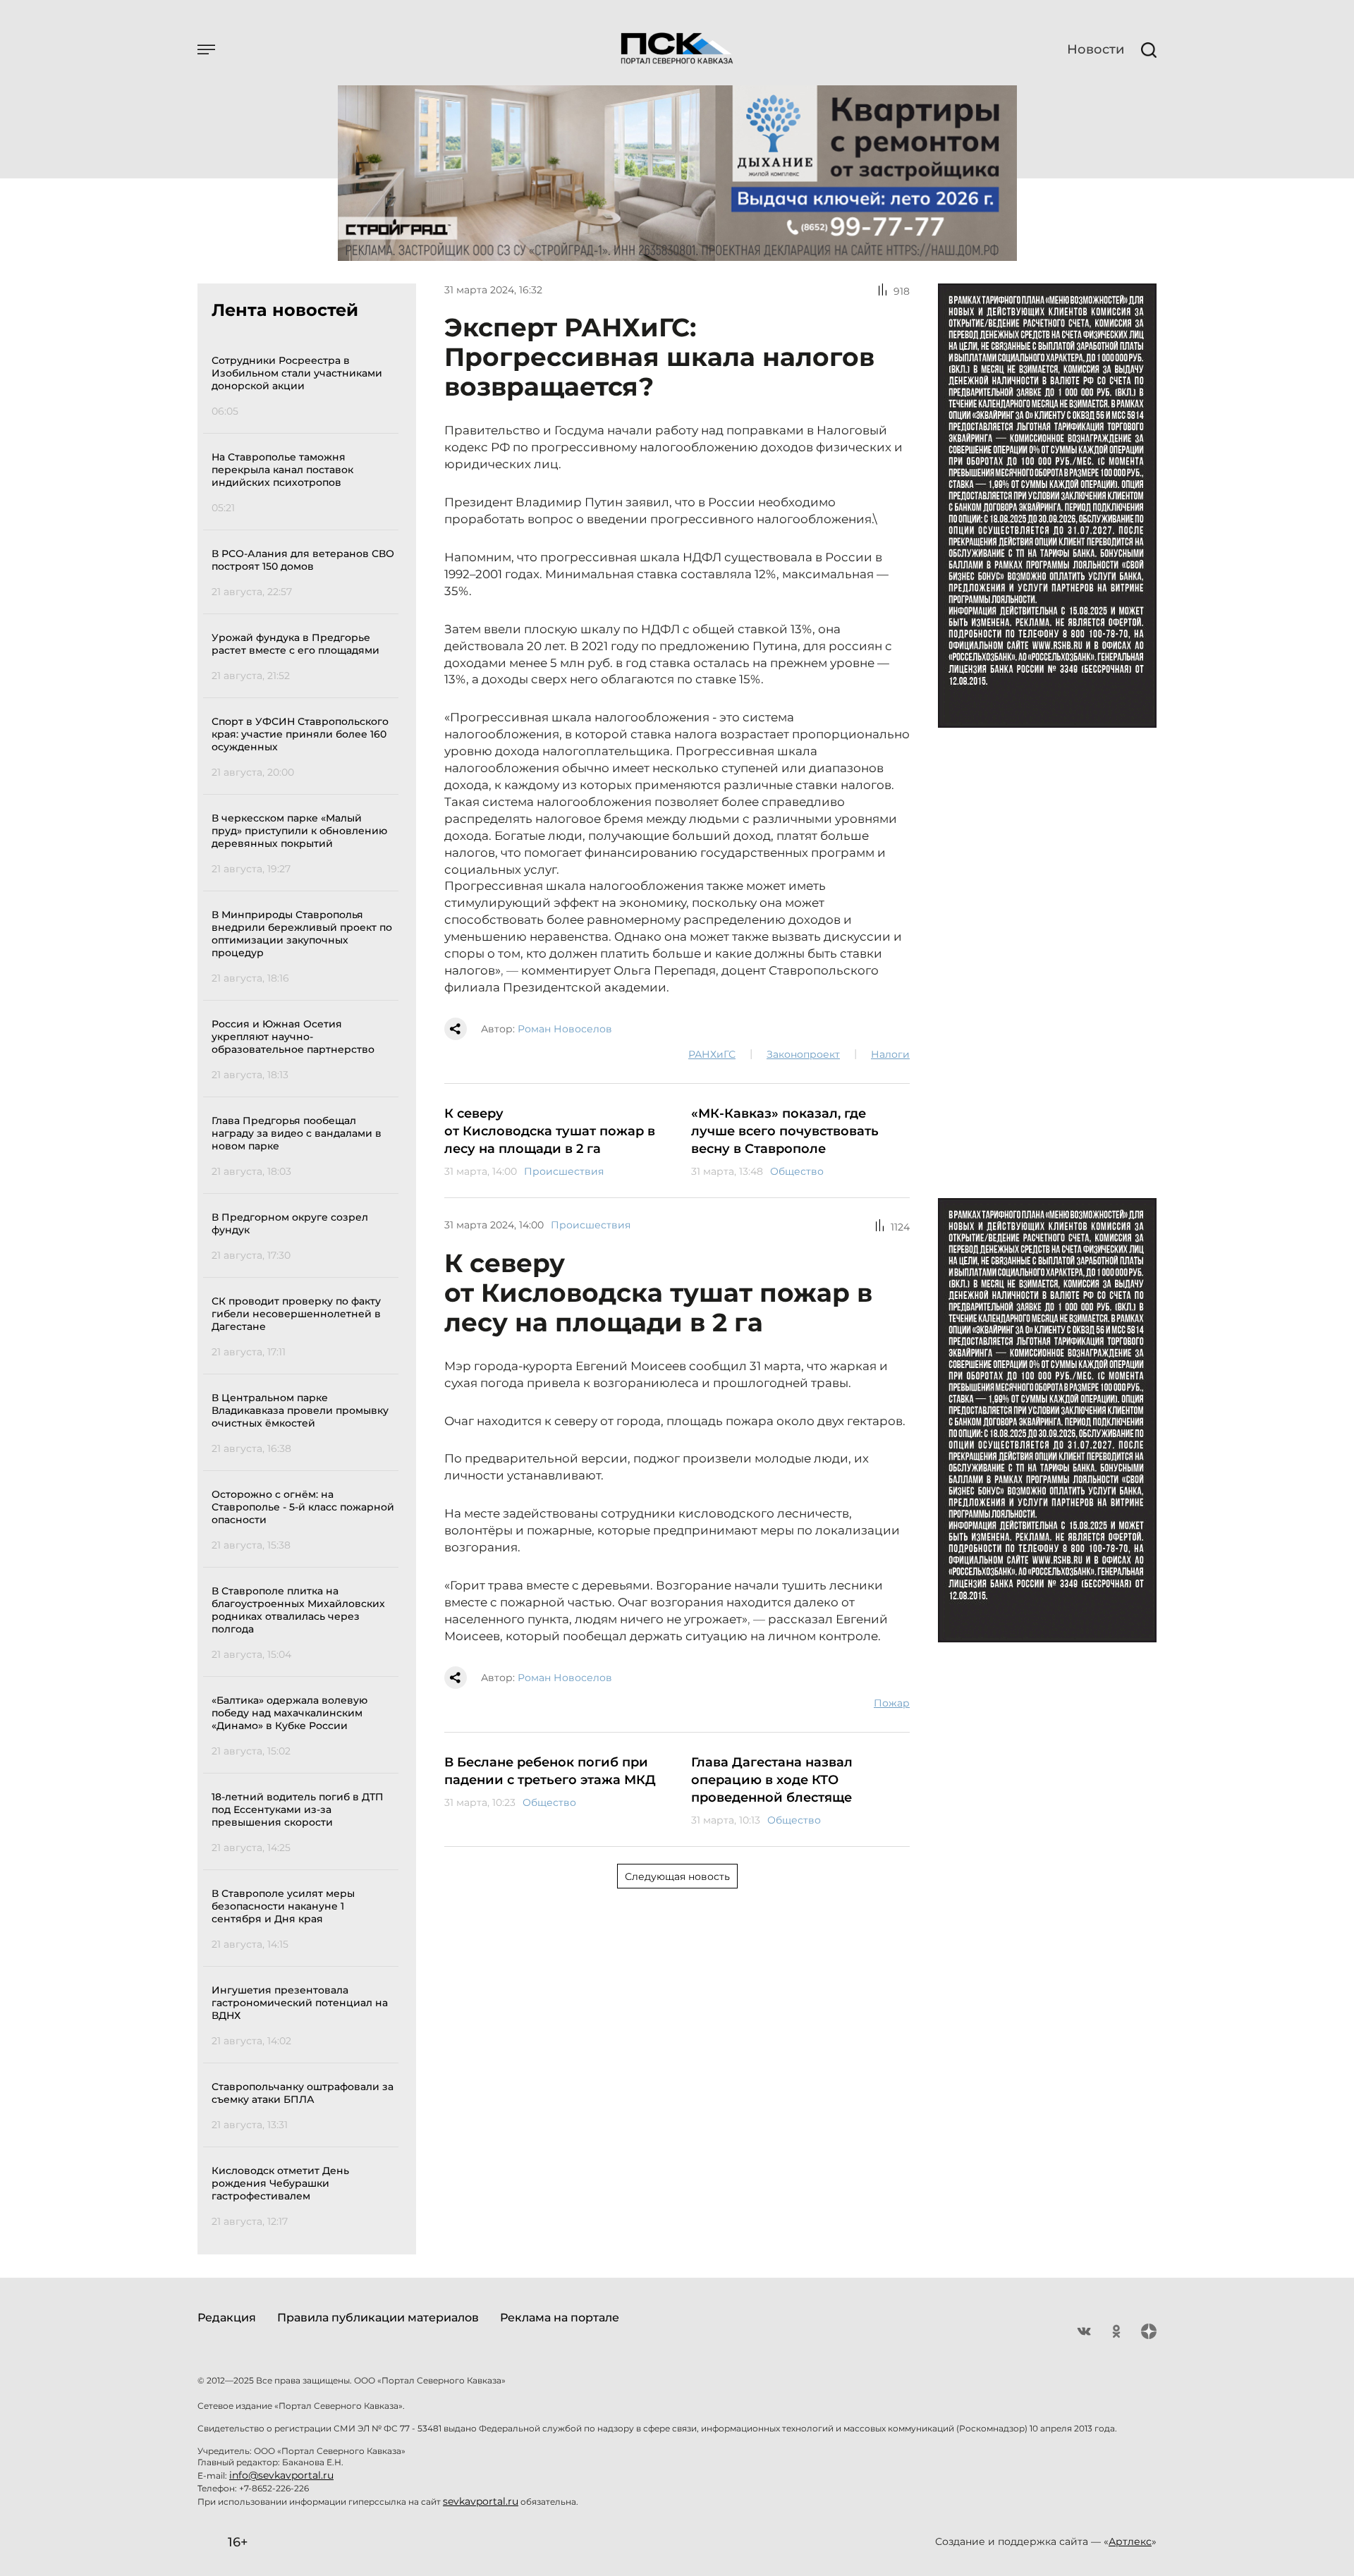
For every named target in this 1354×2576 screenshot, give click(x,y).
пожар (892, 1703)
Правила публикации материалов (378, 2318)
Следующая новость (677, 1876)
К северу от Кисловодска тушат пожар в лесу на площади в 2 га (550, 1131)
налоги (890, 1054)
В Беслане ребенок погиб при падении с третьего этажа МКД (550, 1771)
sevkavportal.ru (481, 2501)
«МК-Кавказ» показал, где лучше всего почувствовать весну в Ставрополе (785, 1131)
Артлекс (1130, 2541)
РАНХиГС (712, 1054)
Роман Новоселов (565, 1029)
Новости (1096, 49)
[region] (305, 1289)
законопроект (803, 1054)
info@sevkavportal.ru (281, 2475)
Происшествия (564, 1171)
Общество (797, 1171)
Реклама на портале (560, 2318)
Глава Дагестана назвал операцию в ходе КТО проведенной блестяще (772, 1780)
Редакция (227, 2318)
